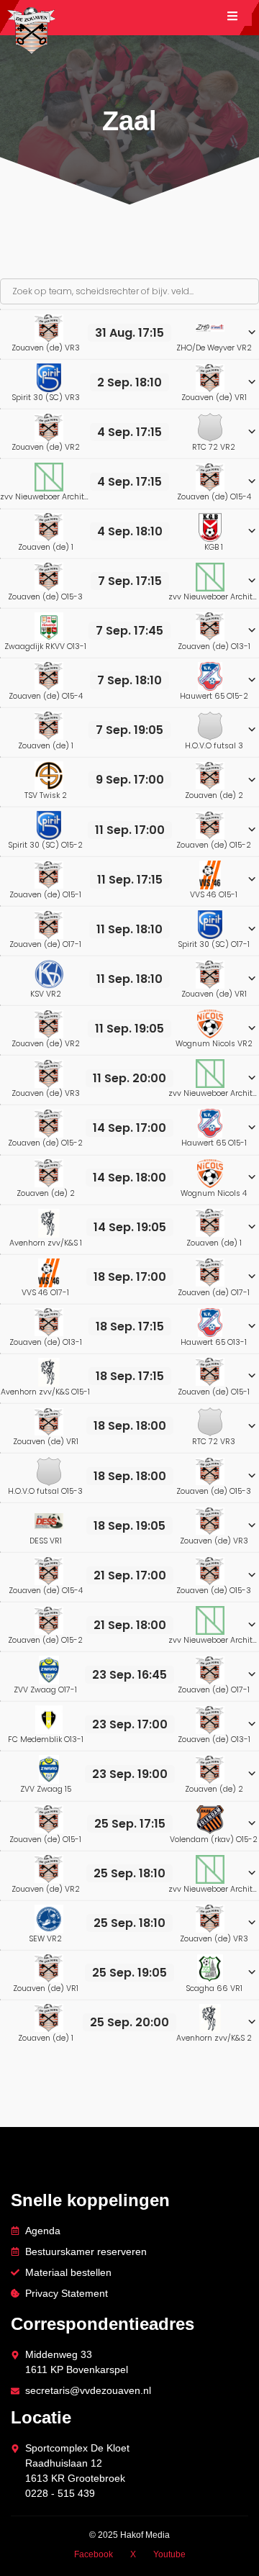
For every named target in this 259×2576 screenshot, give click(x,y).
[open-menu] (240, 18)
